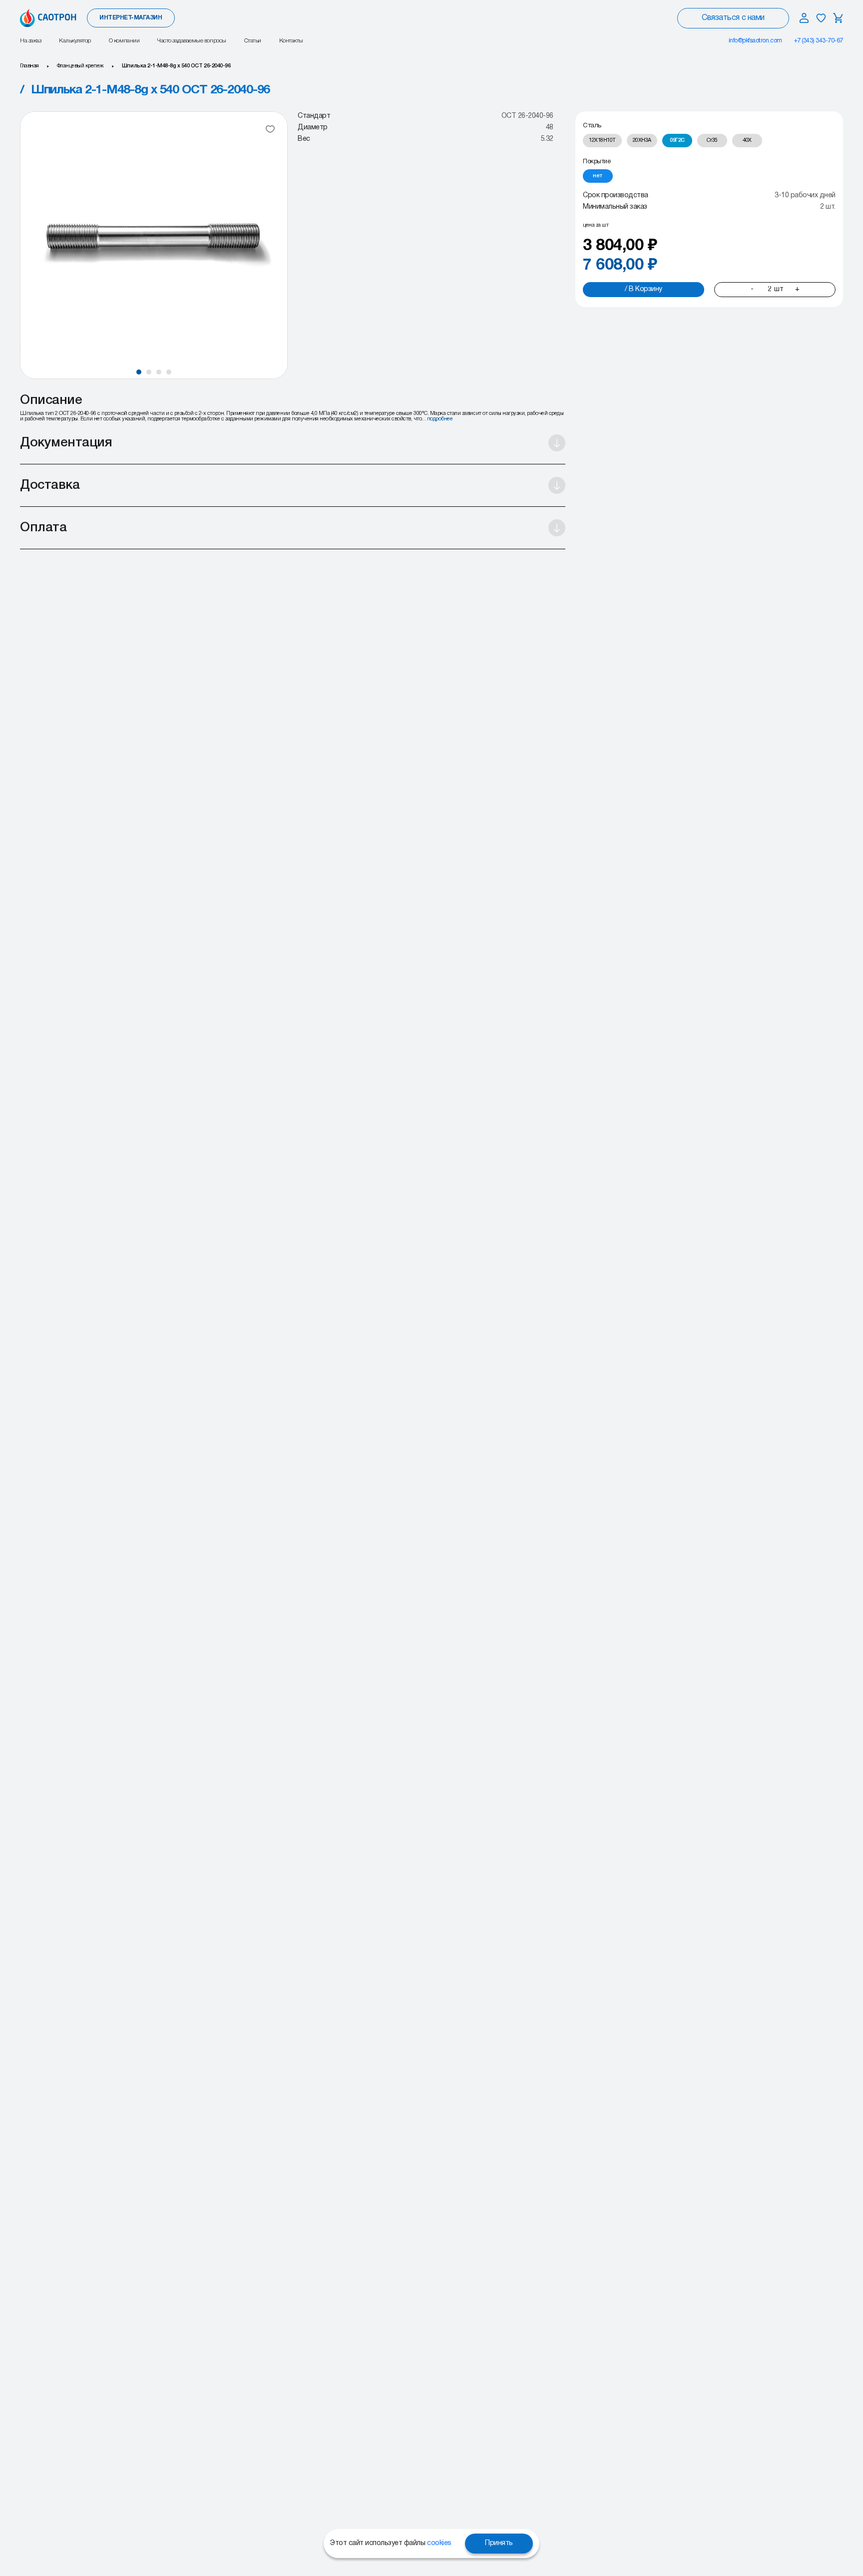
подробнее (440, 419)
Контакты (291, 41)
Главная (29, 66)
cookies (439, 2543)
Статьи (253, 41)
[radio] (602, 141)
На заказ (30, 41)
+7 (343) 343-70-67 (819, 41)
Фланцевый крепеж (80, 66)
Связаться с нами (733, 18)
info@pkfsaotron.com (755, 41)
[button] (139, 372)
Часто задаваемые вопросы (192, 41)
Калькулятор (75, 41)
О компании (124, 41)
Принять (499, 2543)
